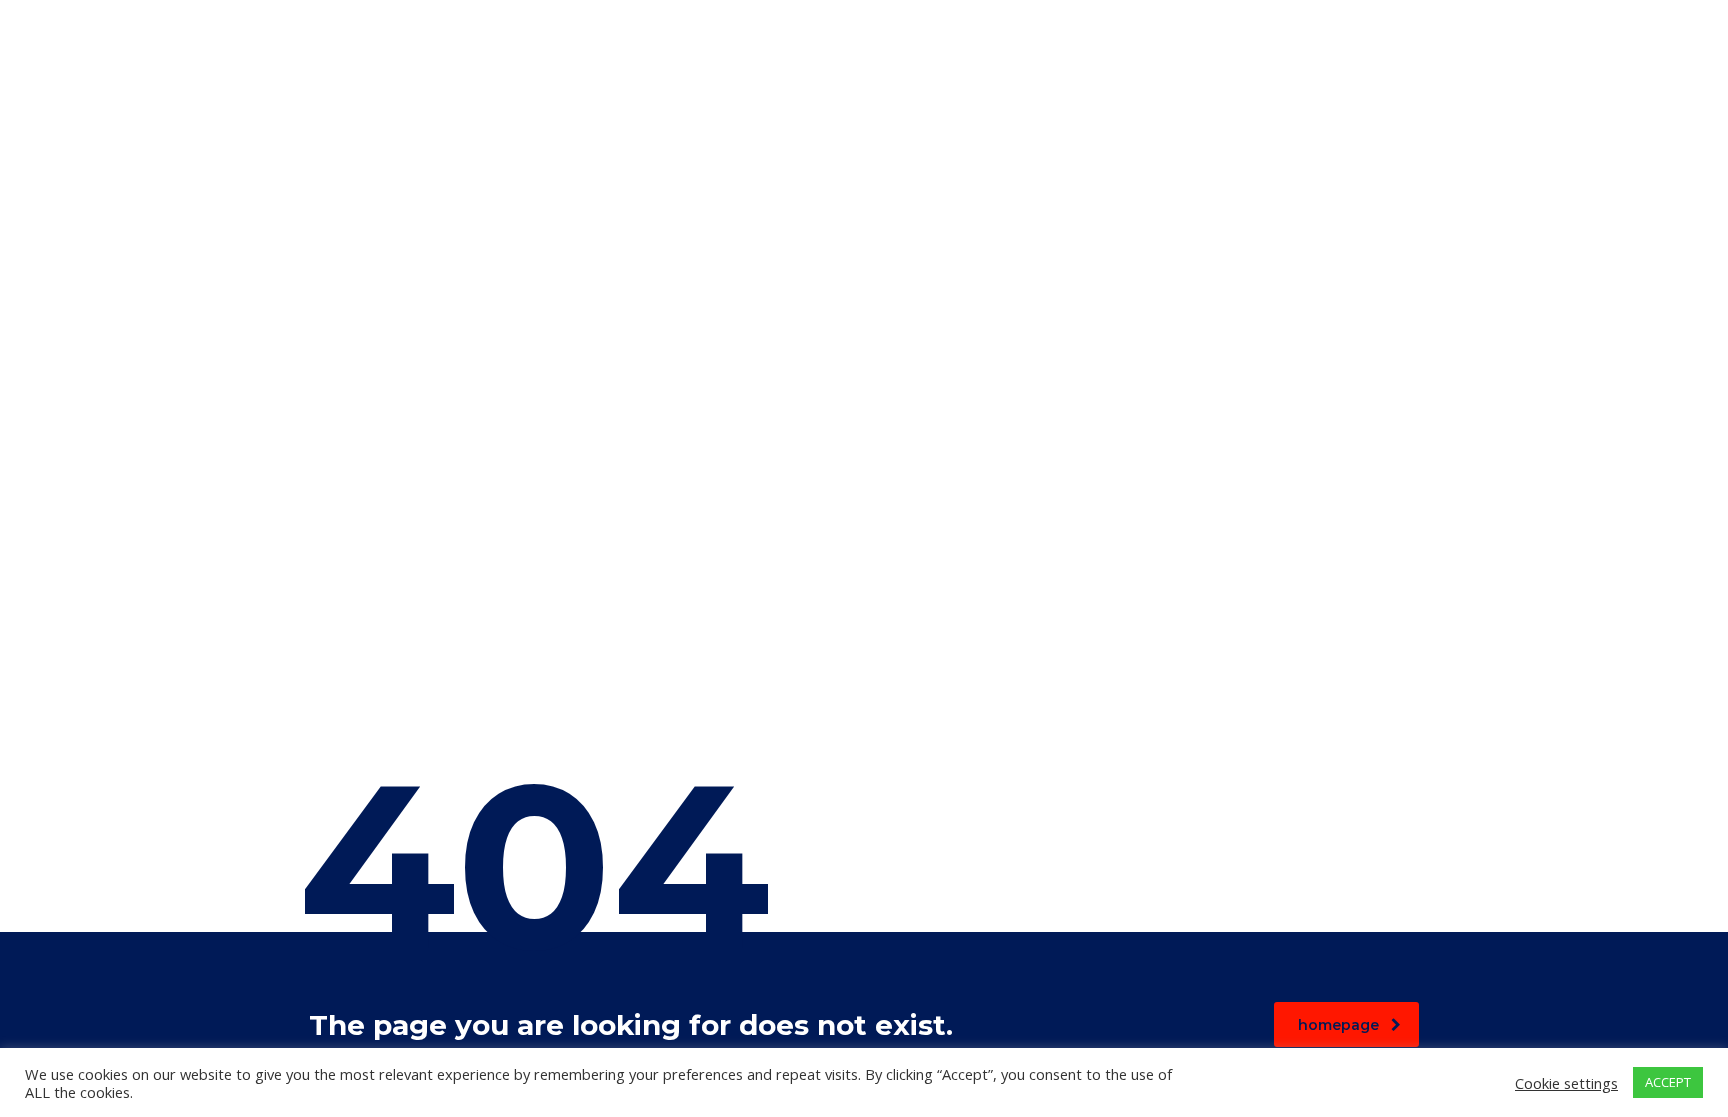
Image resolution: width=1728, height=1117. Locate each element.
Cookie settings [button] (1566, 1083)
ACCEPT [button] (1668, 1082)
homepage (1338, 1025)
